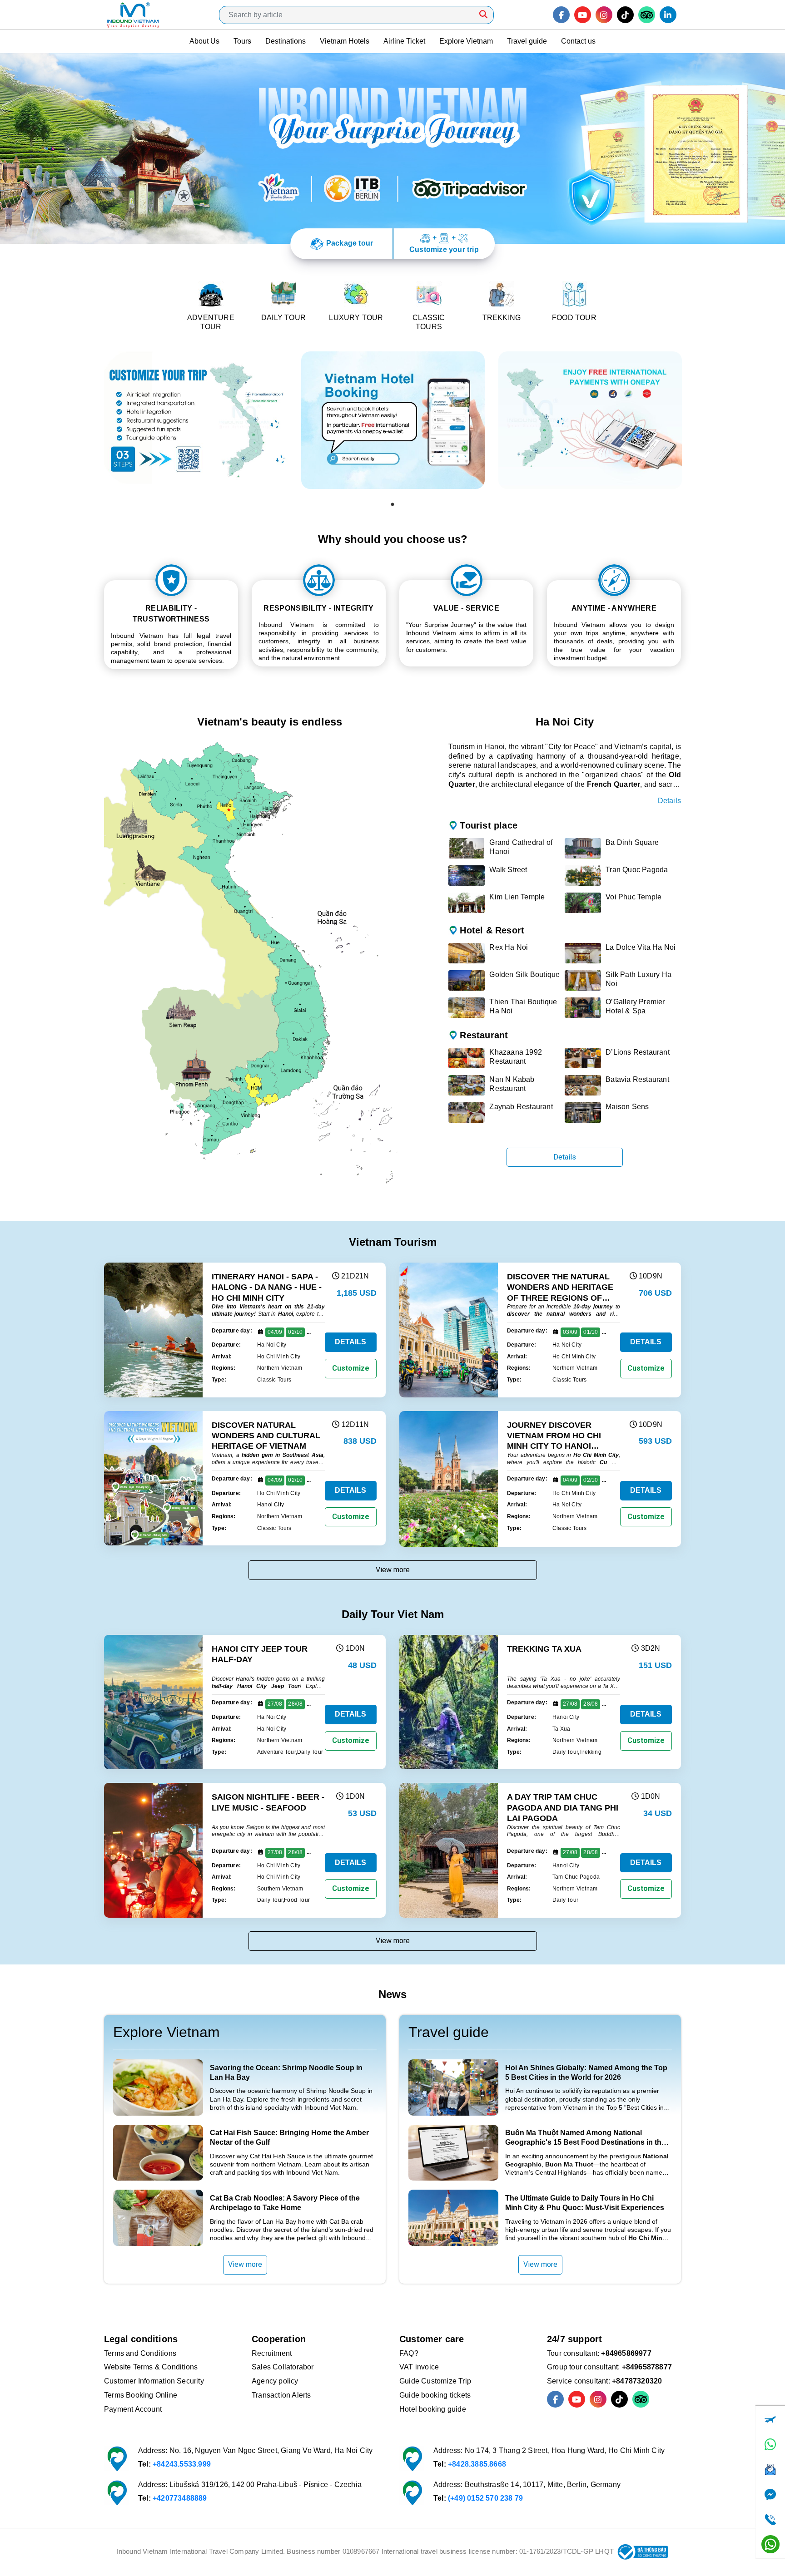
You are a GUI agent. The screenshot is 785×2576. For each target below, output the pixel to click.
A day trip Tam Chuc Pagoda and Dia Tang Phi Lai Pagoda (563, 1808)
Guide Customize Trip (435, 2381)
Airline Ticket (404, 41)
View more (393, 1570)
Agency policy (275, 2381)
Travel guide (527, 41)
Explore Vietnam (466, 41)
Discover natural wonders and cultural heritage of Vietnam (266, 1436)
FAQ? (409, 2353)
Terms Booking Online (141, 2395)
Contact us (578, 41)
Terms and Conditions (140, 2353)
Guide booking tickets (435, 2395)
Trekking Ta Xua (544, 1649)
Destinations (286, 41)
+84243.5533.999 (182, 2464)
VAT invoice (419, 2367)
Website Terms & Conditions (151, 2367)
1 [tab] (393, 504)
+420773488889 (180, 2498)
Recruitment (272, 2353)
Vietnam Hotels (345, 41)
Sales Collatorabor (283, 2367)
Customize (351, 1368)
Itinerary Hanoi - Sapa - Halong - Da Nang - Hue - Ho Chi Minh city (267, 1287)
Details (669, 801)
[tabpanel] (196, 420)
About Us (204, 41)
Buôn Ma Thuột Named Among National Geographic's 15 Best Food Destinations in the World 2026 (585, 2142)
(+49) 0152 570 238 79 (485, 2498)
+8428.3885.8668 (477, 2464)
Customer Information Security (154, 2381)
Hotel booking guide (433, 2409)
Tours (242, 41)
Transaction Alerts (281, 2395)
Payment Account (133, 2409)
